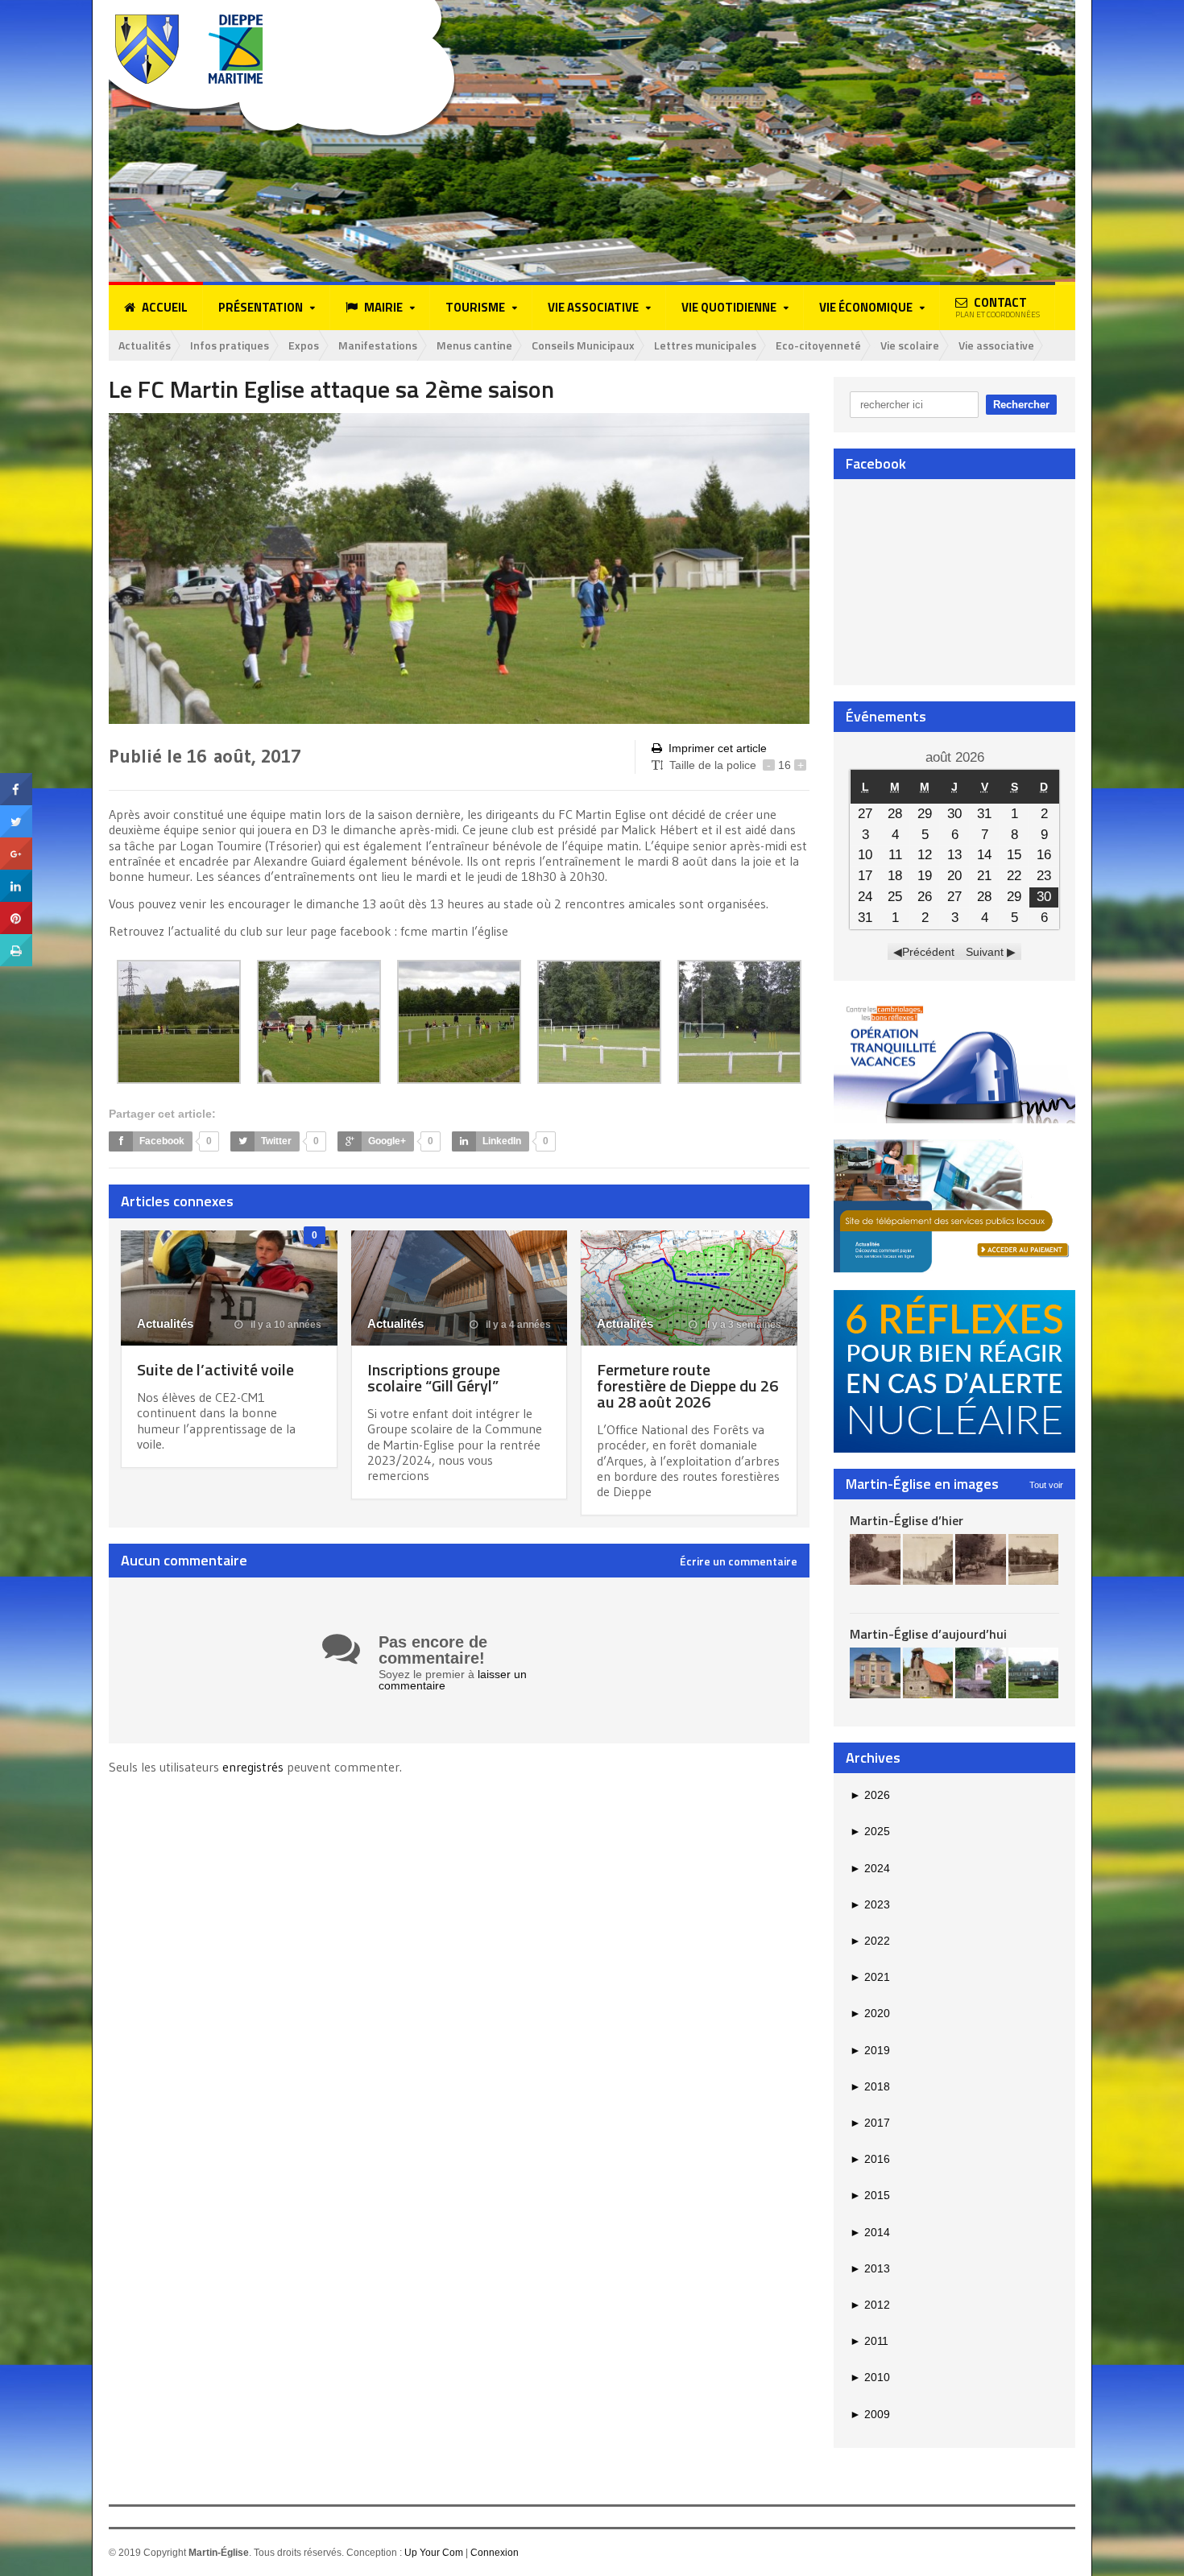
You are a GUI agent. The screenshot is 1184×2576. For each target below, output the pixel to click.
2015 (870, 2195)
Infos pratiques (230, 345)
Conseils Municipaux (583, 345)
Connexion (495, 2553)
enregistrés (255, 1767)
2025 (870, 1831)
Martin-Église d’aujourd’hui (928, 1634)
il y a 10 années (285, 1325)
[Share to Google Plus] (16, 843)
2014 (870, 2232)
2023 (870, 1904)
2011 (869, 2341)
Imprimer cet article (718, 748)
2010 (870, 2377)
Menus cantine (474, 345)
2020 (870, 2013)
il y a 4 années (517, 1325)
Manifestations (378, 345)
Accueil (165, 307)
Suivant (985, 952)
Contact (998, 307)
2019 (870, 2050)
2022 (870, 1941)
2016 (870, 2159)
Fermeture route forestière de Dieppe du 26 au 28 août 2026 (687, 1385)
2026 (870, 1795)
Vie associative (996, 345)
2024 (870, 1868)
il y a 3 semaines (742, 1325)
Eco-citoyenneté (818, 345)
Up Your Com (434, 2553)
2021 (870, 1977)
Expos (304, 345)
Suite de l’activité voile (215, 1369)
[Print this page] (16, 940)
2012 (870, 2305)
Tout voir (1046, 1485)
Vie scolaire (910, 345)
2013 (870, 2268)
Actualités (145, 345)
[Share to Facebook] (16, 779)
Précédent (928, 952)
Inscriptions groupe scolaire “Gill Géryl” (434, 1377)
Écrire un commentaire (739, 1561)
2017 (870, 2123)
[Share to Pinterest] (16, 908)
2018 (870, 2086)
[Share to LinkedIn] (16, 875)
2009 (870, 2414)
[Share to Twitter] (16, 811)
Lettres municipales (705, 345)
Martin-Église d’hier (907, 1520)
